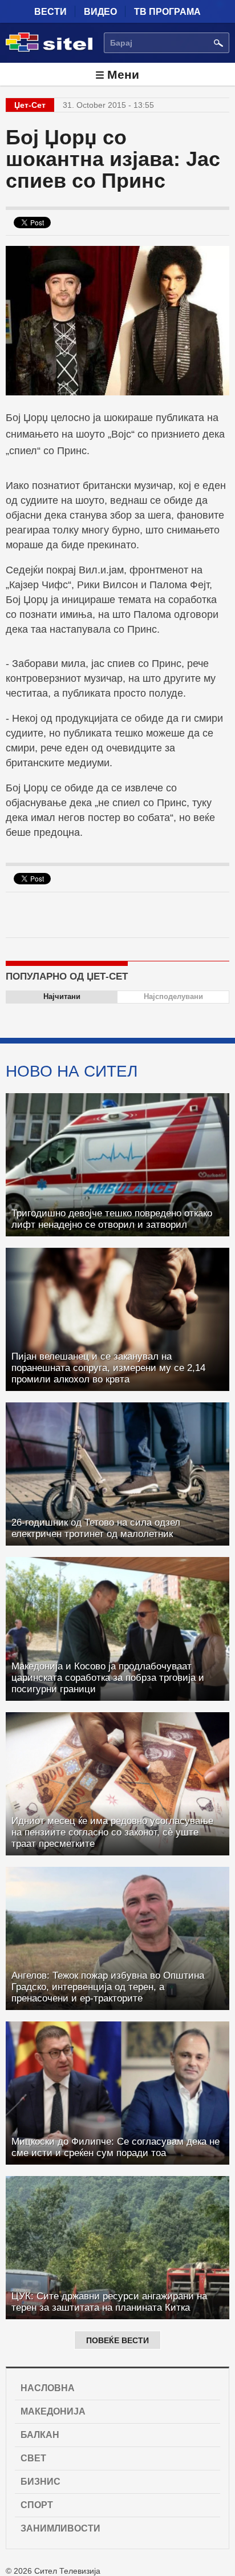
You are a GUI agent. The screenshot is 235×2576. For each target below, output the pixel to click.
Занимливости (60, 2528)
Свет (33, 2458)
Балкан (40, 2435)
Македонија (53, 2411)
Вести (50, 12)
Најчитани (62, 996)
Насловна (48, 2388)
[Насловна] (49, 50)
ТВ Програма (167, 12)
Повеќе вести (117, 2340)
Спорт (37, 2505)
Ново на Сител (72, 1071)
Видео (100, 12)
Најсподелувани (173, 996)
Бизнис (40, 2482)
